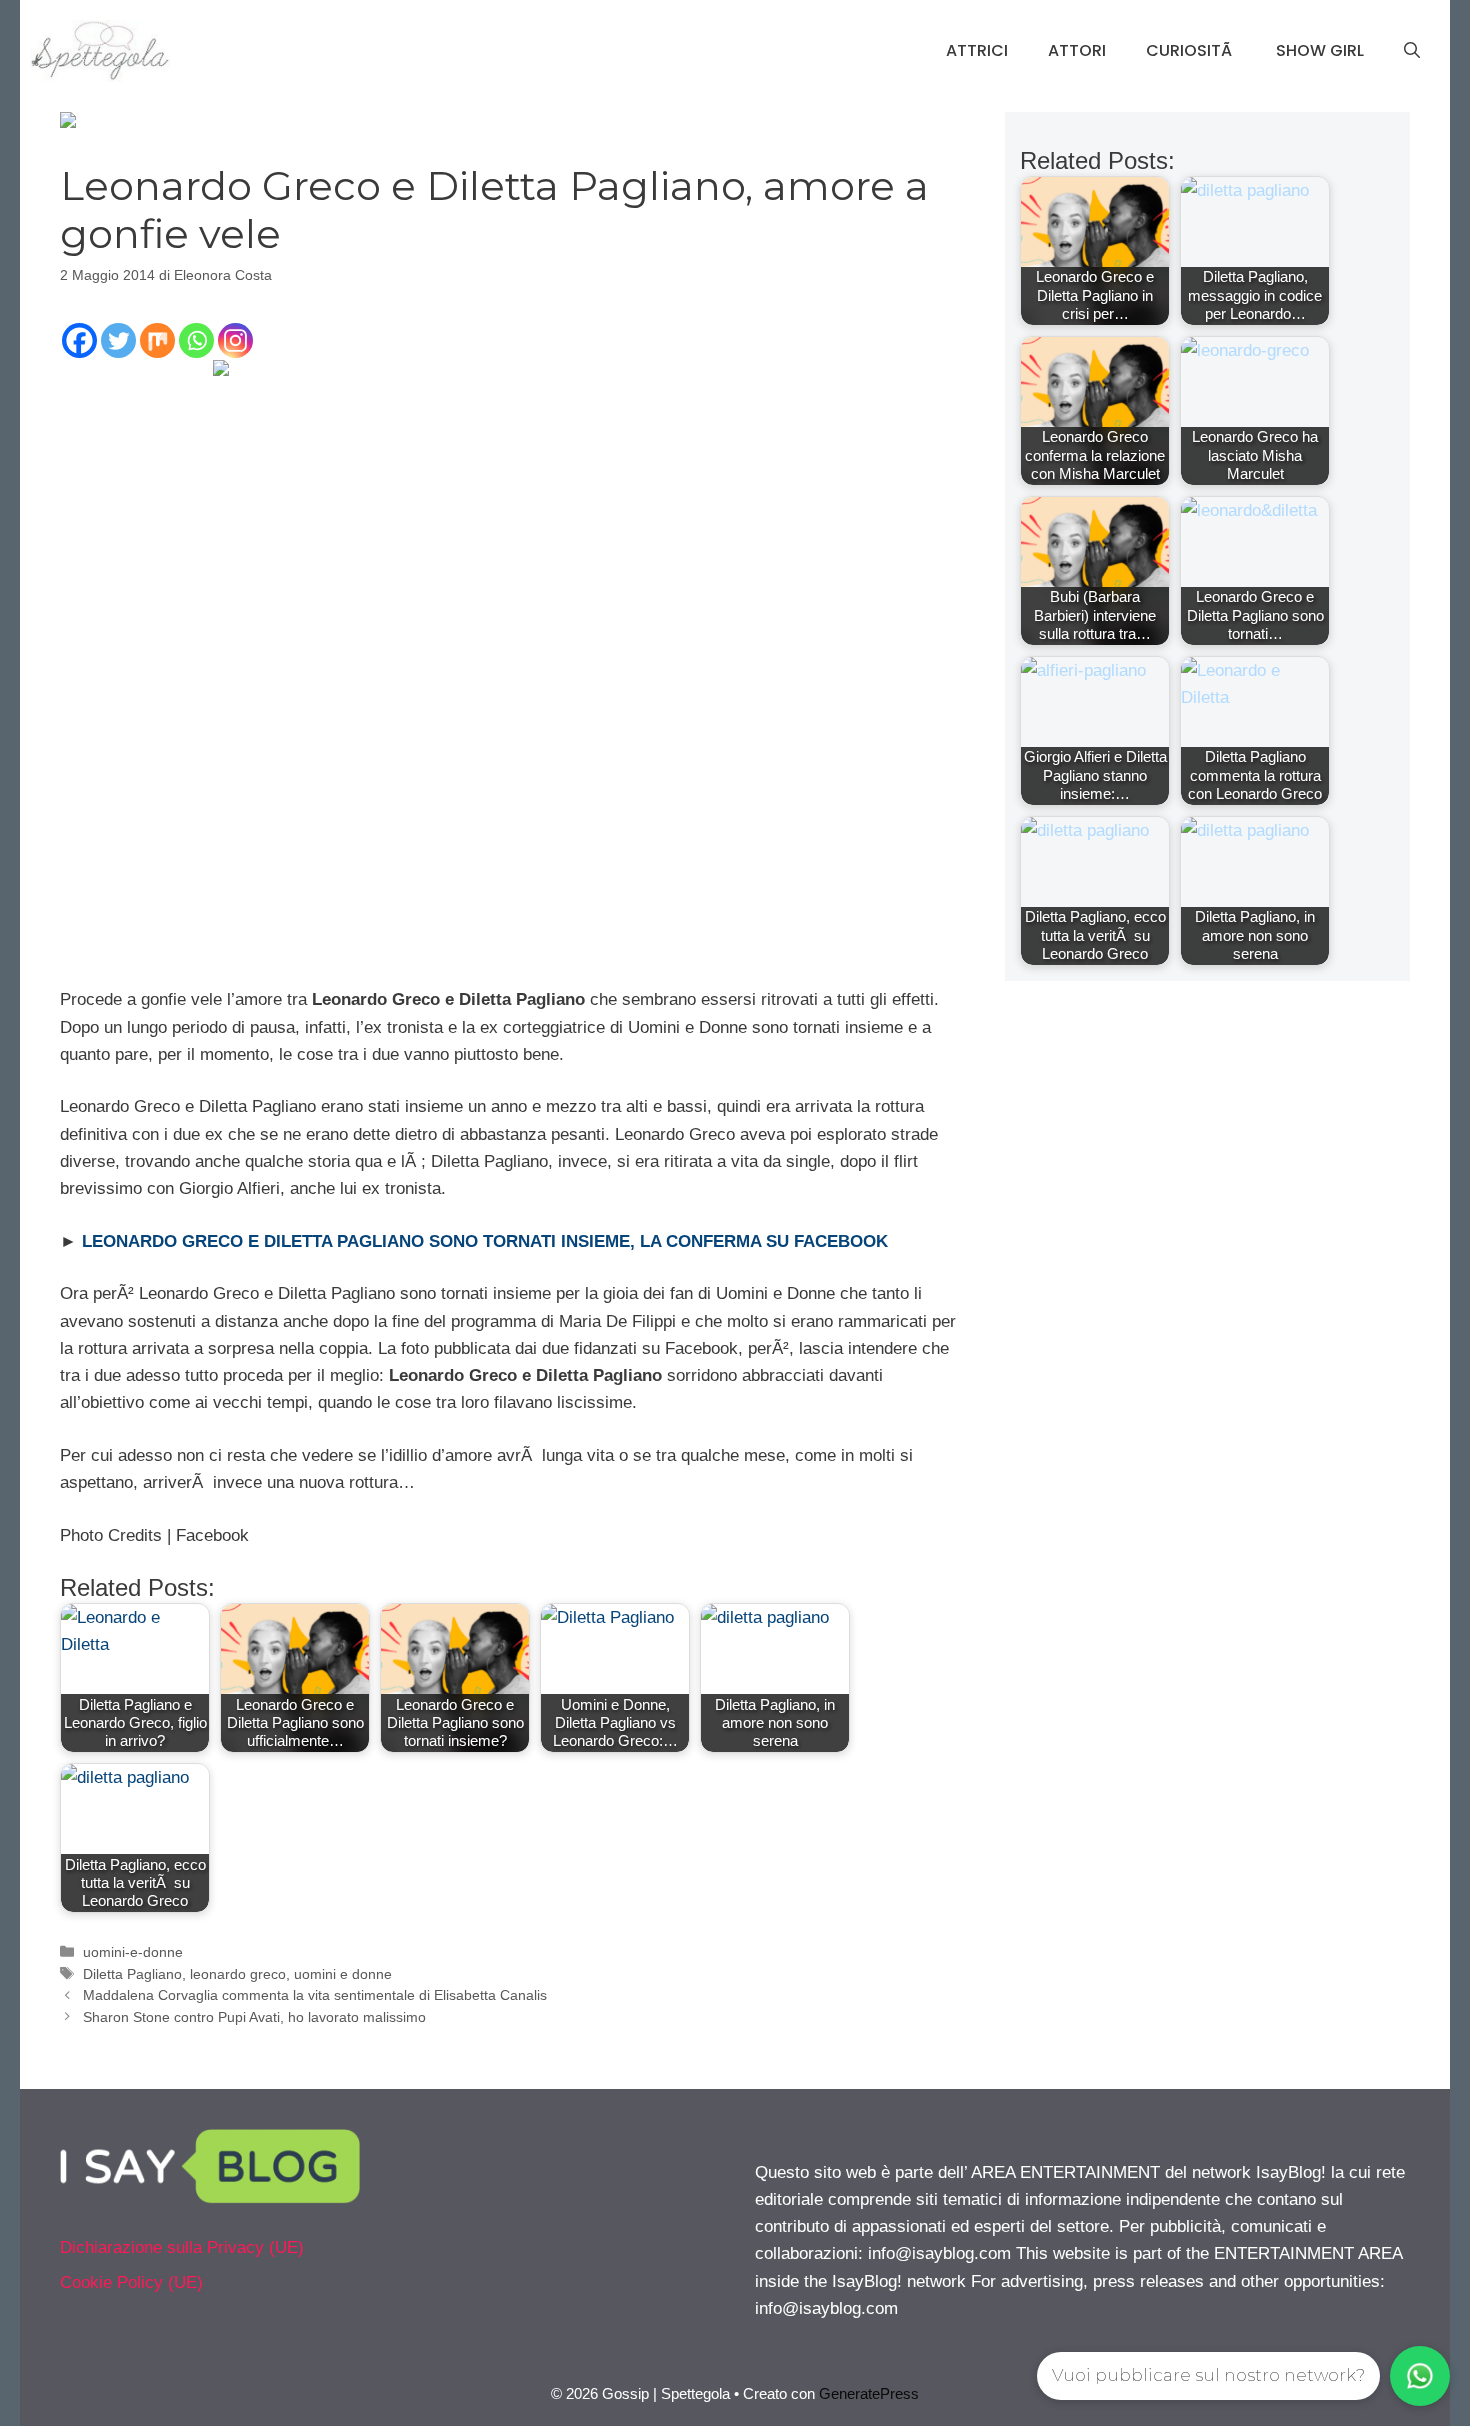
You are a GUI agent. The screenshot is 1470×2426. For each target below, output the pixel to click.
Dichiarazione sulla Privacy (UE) (182, 2247)
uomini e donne (343, 1974)
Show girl (1320, 50)
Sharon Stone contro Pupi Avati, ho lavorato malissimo (254, 2017)
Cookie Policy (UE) (131, 2282)
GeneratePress (869, 2393)
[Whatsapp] (196, 340)
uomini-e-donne (133, 1952)
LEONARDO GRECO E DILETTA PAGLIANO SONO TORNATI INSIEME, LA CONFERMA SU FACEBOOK (485, 1241)
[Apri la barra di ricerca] (1412, 51)
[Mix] (157, 340)
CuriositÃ (1191, 50)
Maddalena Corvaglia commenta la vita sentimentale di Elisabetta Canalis (315, 1995)
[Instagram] (235, 340)
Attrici (977, 50)
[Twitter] (118, 340)
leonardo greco (238, 1974)
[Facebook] (79, 340)
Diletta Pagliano (132, 1974)
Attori (1077, 50)
